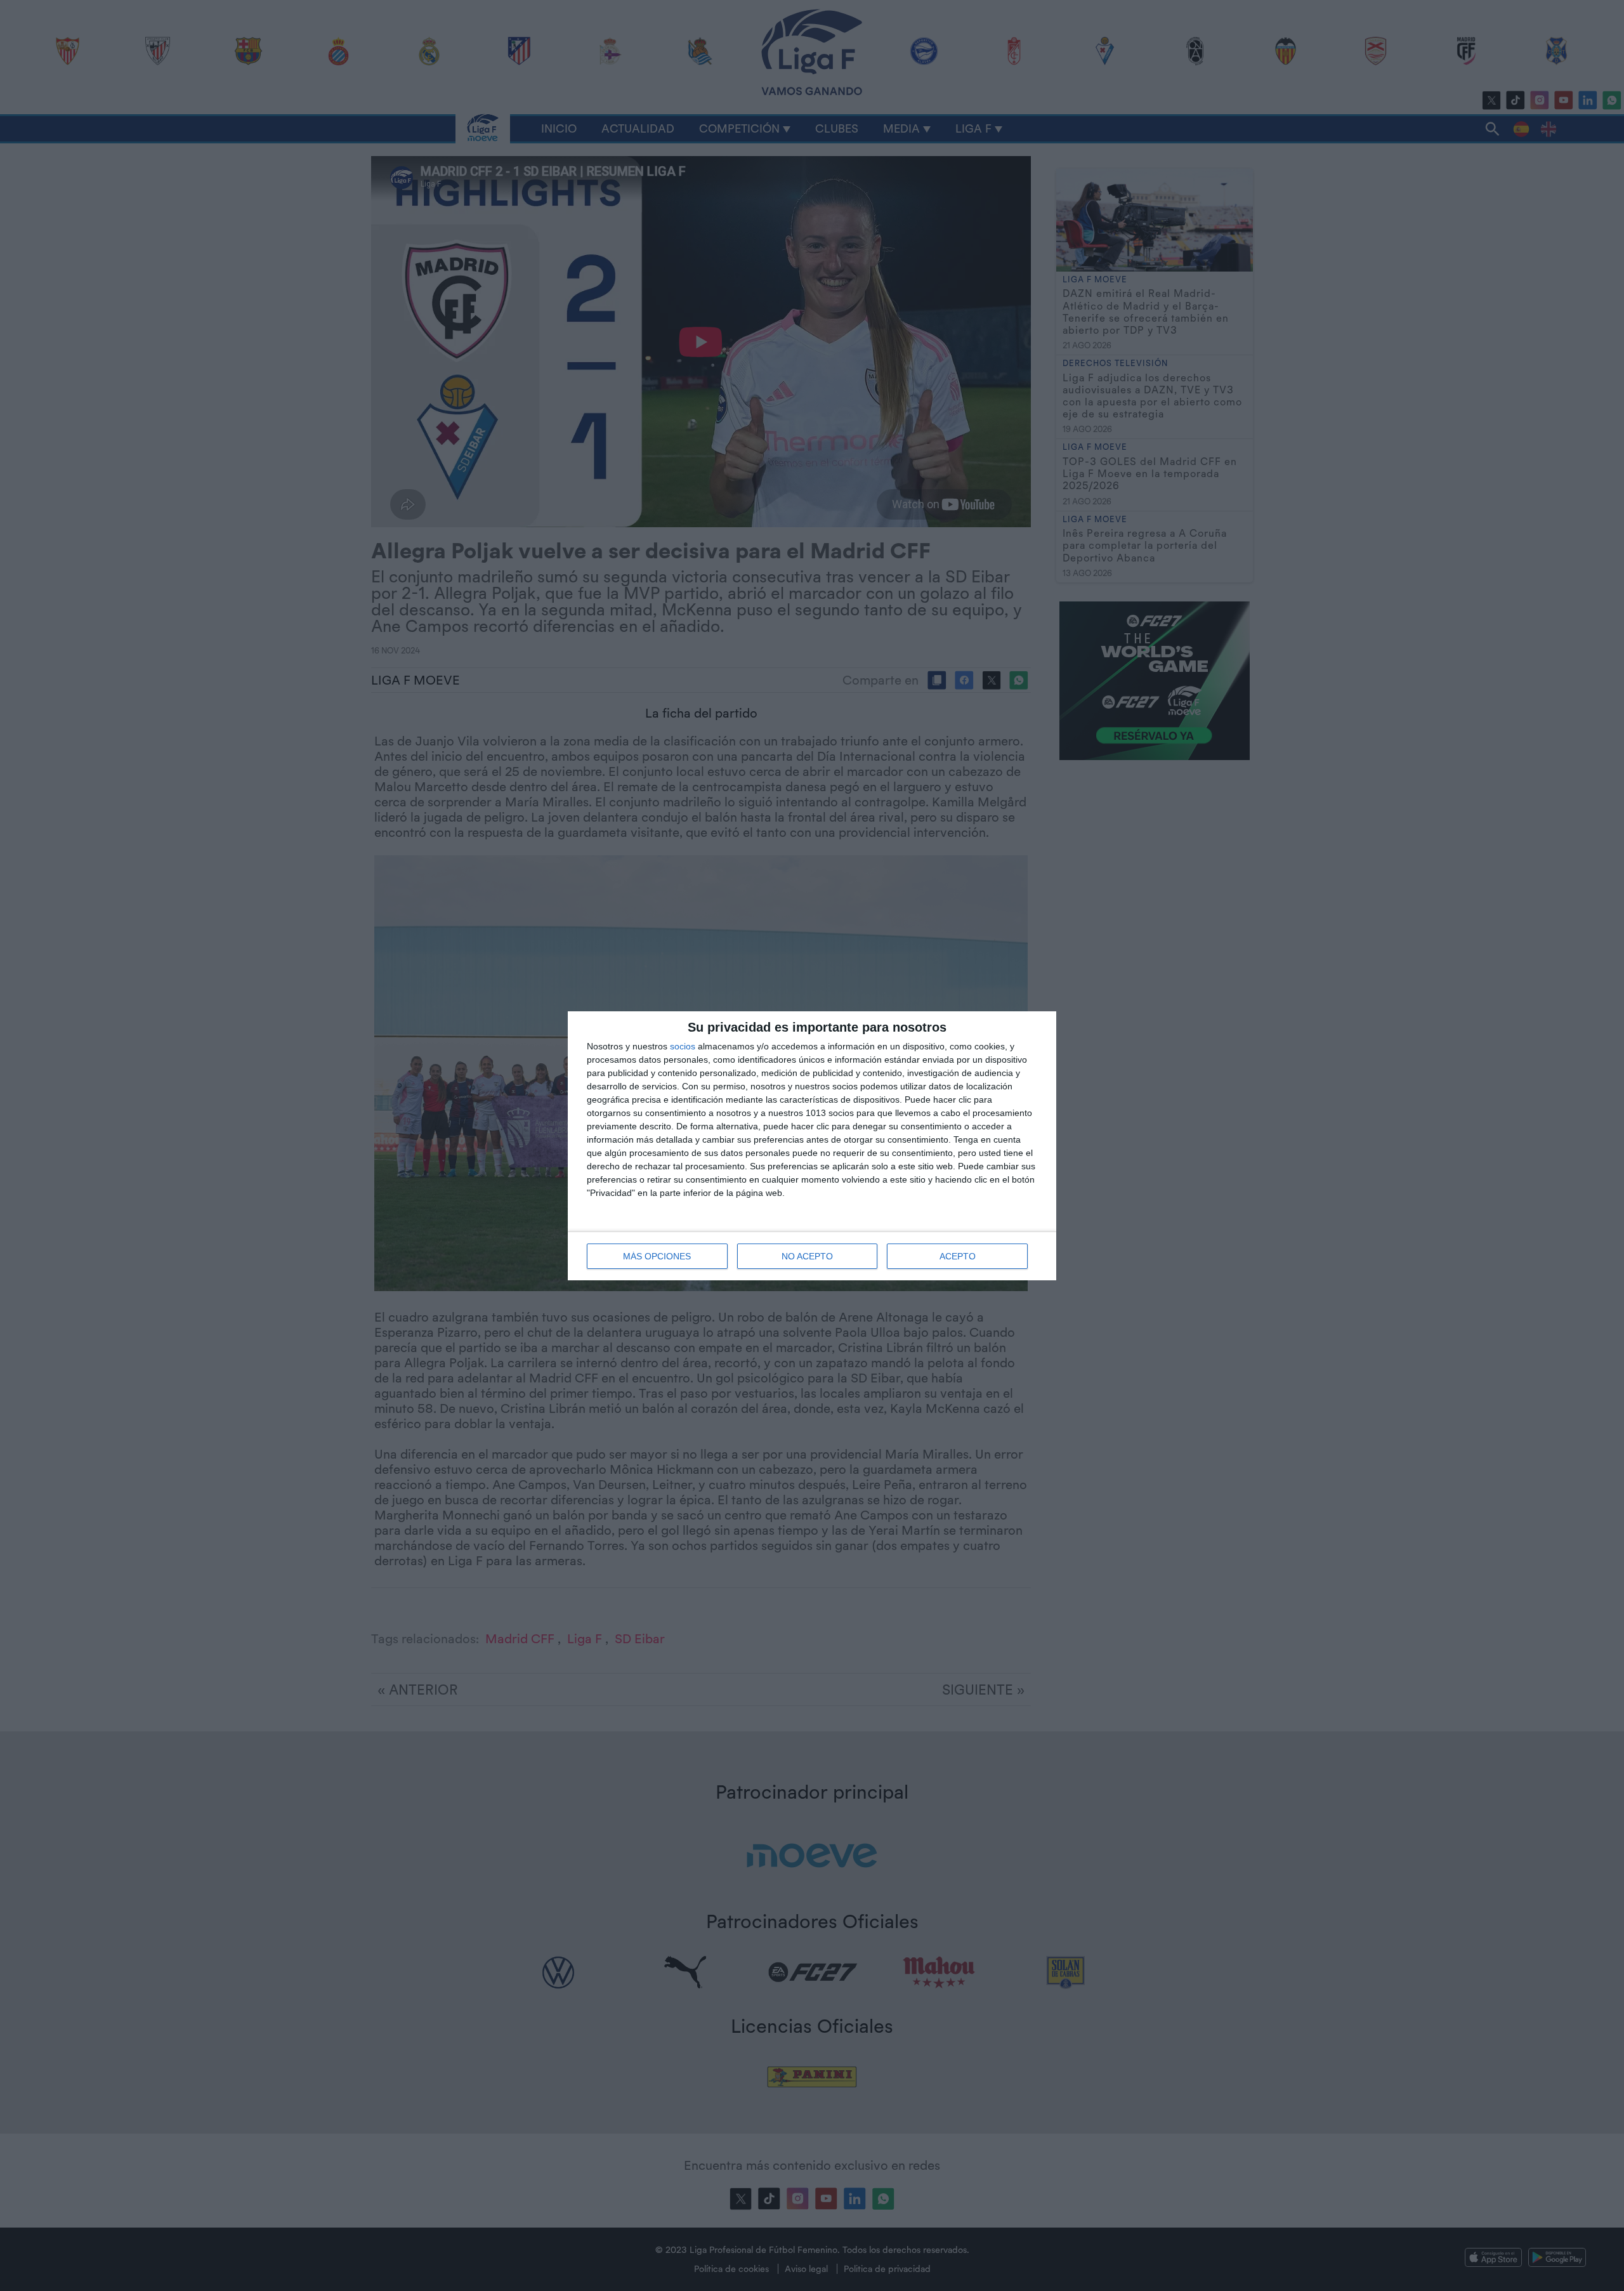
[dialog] (812, 1146)
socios (683, 1046)
